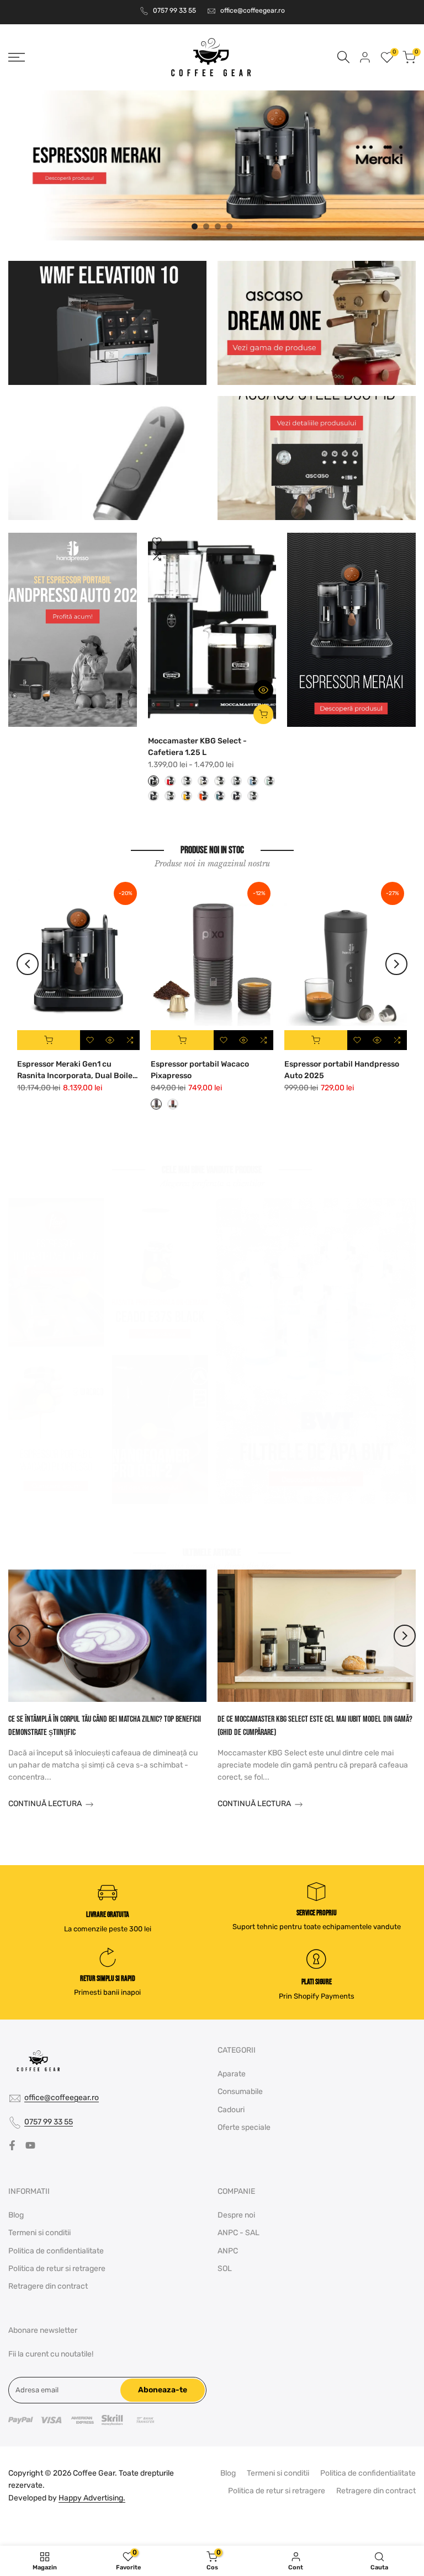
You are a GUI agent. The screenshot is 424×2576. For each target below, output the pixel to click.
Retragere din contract (48, 2286)
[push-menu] (17, 57)
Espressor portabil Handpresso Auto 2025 (342, 1070)
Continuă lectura (45, 1804)
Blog (16, 2215)
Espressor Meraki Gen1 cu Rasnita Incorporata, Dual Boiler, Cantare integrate (77, 1070)
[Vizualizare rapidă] (263, 690)
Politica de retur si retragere (57, 2269)
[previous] (28, 964)
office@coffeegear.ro (253, 10)
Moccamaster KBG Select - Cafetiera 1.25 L (197, 747)
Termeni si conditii (39, 2233)
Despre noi (236, 2215)
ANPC (228, 2251)
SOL (225, 2269)
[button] (157, 542)
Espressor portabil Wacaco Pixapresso (200, 1070)
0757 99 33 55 (174, 10)
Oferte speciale (244, 2127)
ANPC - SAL (239, 2233)
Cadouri (231, 2110)
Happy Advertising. (92, 2498)
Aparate (232, 2074)
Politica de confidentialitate (56, 2251)
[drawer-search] (343, 57)
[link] (212, 165)
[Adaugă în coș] (49, 1040)
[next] (396, 964)
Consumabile (240, 2092)
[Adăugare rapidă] (263, 714)
